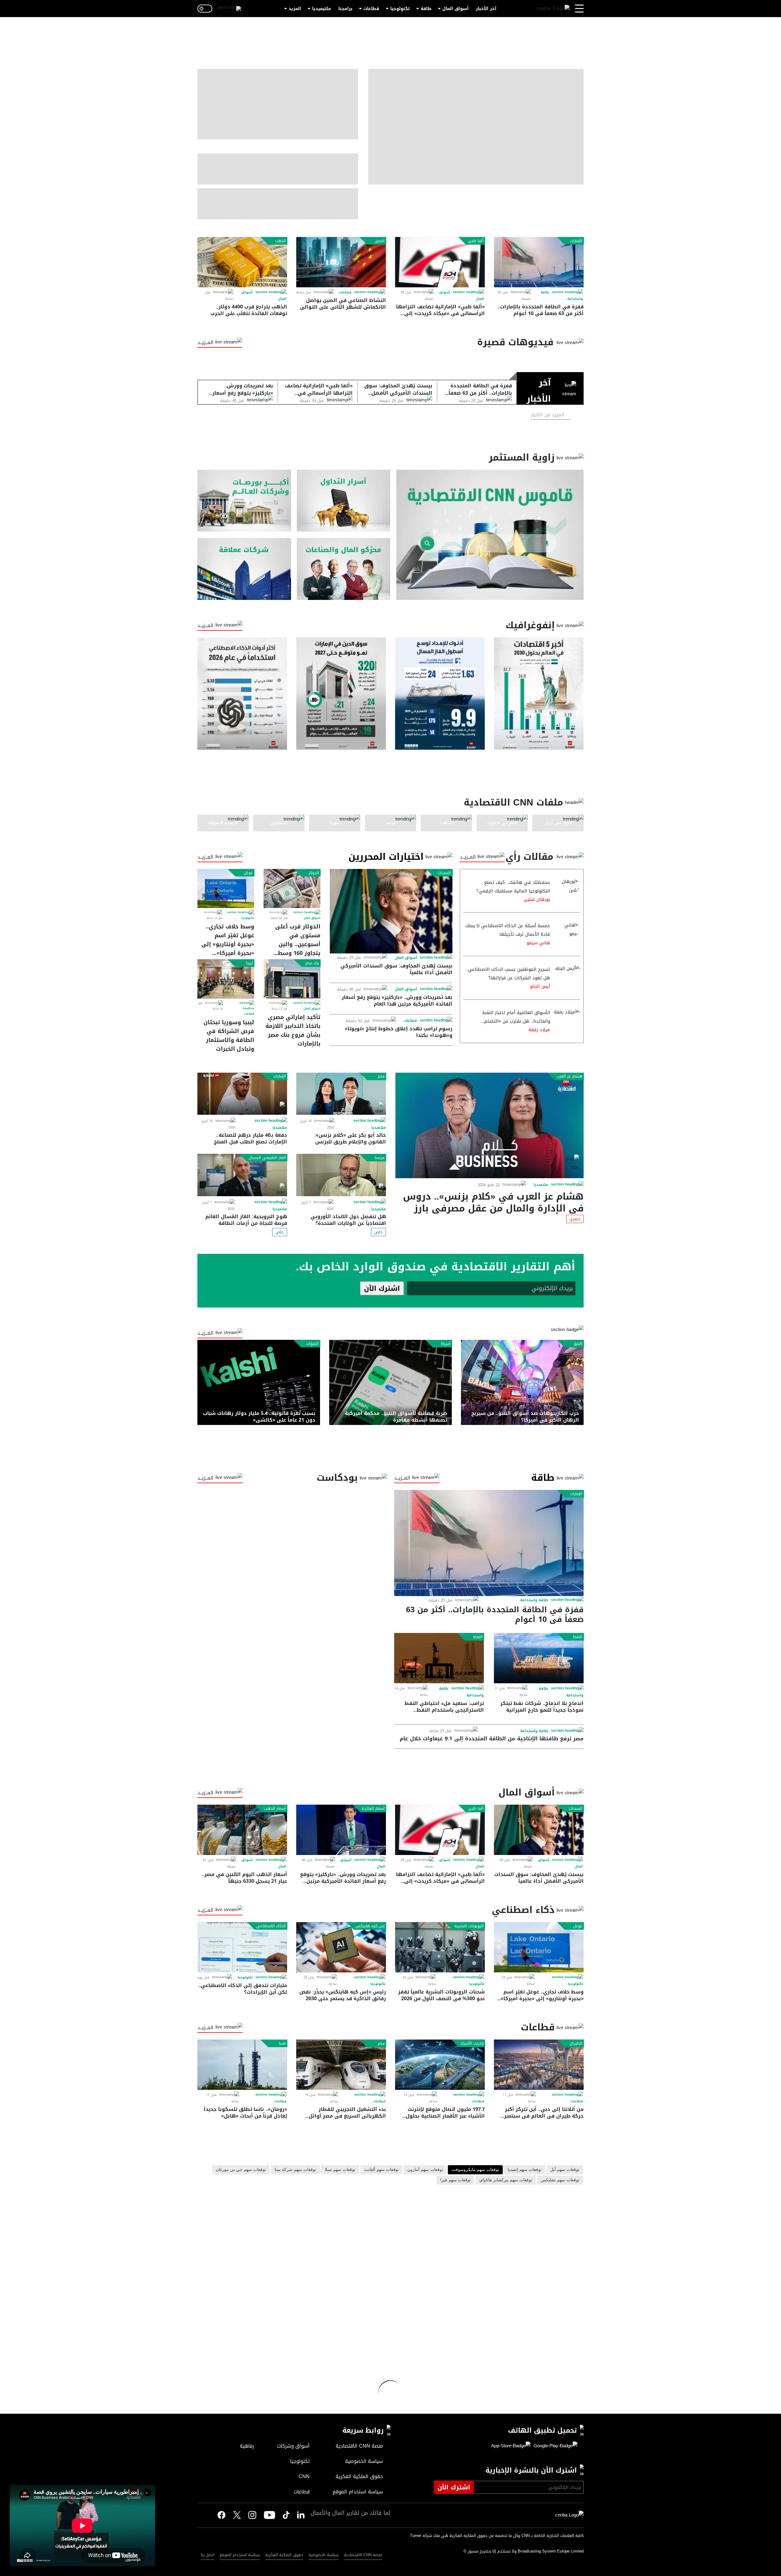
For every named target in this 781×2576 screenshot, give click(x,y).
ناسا (282, 2043)
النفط (578, 1637)
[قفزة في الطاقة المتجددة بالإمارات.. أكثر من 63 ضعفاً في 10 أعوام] (539, 262)
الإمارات (576, 241)
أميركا (446, 1344)
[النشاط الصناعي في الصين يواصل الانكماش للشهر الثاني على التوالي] (341, 262)
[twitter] (301, 2515)
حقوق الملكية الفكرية (284, 2555)
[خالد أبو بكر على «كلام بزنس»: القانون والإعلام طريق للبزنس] (341, 1094)
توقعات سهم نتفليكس (560, 2180)
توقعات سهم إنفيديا (525, 2170)
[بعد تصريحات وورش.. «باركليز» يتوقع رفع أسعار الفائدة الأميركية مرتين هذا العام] (341, 1830)
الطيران (576, 2043)
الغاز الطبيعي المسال (267, 1158)
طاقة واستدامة (534, 1600)
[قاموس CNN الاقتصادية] (490, 535)
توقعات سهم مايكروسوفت (475, 2170)
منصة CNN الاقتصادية (363, 2555)
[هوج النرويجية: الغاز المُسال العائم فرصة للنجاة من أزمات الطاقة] (242, 1175)
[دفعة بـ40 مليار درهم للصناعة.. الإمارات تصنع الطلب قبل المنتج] (242, 1094)
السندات (444, 873)
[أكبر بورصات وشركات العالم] (244, 501)
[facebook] (221, 2515)
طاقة (426, 9)
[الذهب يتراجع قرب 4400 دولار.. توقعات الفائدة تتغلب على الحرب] (242, 262)
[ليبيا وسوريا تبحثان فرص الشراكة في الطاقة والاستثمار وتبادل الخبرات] (226, 979)
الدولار (314, 873)
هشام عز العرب (569, 1076)
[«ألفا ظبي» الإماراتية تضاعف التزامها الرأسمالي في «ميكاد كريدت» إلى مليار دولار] (440, 262)
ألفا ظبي (476, 241)
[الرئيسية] (553, 9)
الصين (380, 241)
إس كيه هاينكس (370, 1926)
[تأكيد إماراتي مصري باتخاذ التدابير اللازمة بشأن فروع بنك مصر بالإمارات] (292, 979)
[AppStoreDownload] (511, 2446)
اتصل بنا (208, 2555)
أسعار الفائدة (373, 1809)
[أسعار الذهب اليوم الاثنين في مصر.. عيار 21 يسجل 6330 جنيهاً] (242, 1830)
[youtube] (270, 2516)
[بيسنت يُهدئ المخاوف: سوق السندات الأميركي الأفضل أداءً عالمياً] (391, 911)
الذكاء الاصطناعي (271, 1926)
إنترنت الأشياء (472, 2043)
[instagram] (252, 2516)
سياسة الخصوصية (324, 2555)
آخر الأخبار (486, 9)
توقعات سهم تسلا (340, 2170)
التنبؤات (312, 1344)
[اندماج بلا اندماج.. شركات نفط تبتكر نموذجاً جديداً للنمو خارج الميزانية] (539, 1658)
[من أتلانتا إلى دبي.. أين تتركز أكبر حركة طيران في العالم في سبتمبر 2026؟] (539, 2065)
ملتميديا (541, 1185)
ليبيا (250, 963)
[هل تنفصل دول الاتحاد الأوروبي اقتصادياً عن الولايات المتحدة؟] (341, 1175)
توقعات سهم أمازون (425, 2170)
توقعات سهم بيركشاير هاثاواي (506, 2180)
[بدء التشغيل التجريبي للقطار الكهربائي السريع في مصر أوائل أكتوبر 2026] (341, 2065)
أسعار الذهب (275, 1809)
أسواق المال (455, 9)
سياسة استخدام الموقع (240, 2555)
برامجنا (345, 9)
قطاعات (371, 9)
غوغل (248, 873)
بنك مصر (312, 963)
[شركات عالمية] (244, 569)
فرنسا (380, 1158)
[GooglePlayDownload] (554, 2446)
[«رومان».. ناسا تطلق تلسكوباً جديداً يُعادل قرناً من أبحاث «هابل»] (242, 2065)
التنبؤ (578, 1344)
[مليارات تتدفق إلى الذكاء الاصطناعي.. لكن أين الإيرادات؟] (242, 1947)
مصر (381, 1076)
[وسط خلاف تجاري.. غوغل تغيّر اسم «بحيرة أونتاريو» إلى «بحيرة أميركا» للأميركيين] (226, 888)
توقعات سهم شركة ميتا (295, 2170)
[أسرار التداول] (344, 501)
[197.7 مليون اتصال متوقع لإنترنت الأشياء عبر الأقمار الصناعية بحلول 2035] (440, 2065)
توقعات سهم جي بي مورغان (241, 2170)
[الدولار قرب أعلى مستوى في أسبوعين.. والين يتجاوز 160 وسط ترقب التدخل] (292, 888)
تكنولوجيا (400, 9)
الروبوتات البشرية (469, 1926)
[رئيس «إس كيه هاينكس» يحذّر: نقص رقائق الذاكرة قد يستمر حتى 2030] (341, 1947)
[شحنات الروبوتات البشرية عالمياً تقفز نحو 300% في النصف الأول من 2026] (440, 1947)
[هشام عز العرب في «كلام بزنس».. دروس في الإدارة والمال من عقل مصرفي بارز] (489, 1125)
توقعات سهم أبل (565, 2170)
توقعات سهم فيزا (455, 2180)
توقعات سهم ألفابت (381, 2170)
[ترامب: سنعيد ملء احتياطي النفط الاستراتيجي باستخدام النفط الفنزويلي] (439, 1658)
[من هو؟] (344, 569)
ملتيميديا (322, 9)
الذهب (280, 241)
